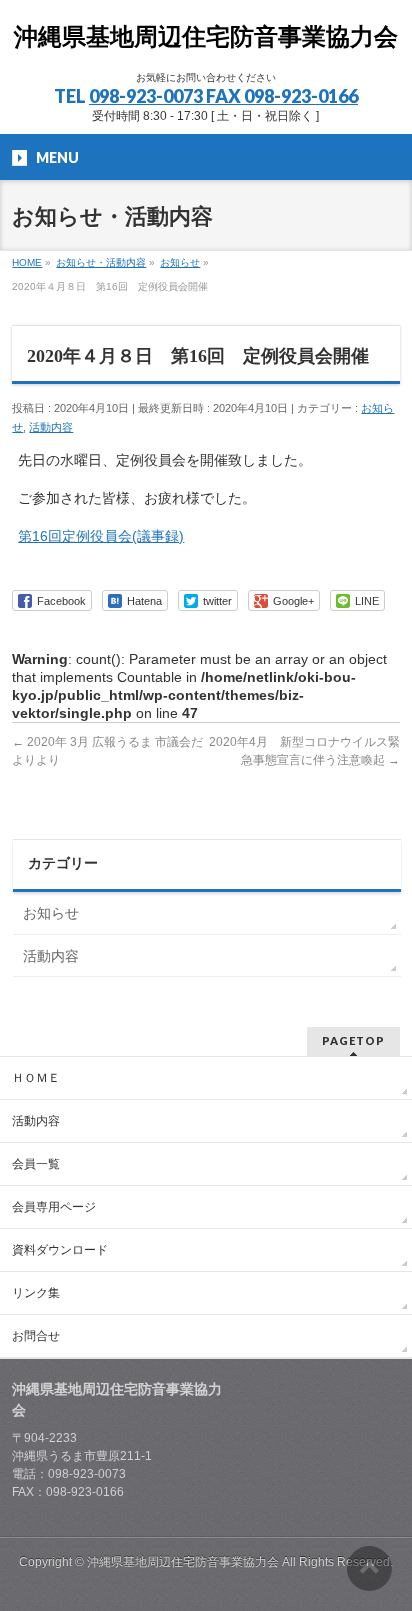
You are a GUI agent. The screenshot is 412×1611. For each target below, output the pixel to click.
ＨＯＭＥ (36, 1078)
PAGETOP (353, 1040)
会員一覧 (36, 1164)
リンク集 (36, 1293)
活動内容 (51, 427)
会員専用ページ (54, 1207)
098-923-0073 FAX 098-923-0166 (223, 96)
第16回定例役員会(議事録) (101, 536)
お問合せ (36, 1336)
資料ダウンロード (60, 1250)
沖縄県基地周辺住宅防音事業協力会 (206, 37)
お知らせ (51, 913)
